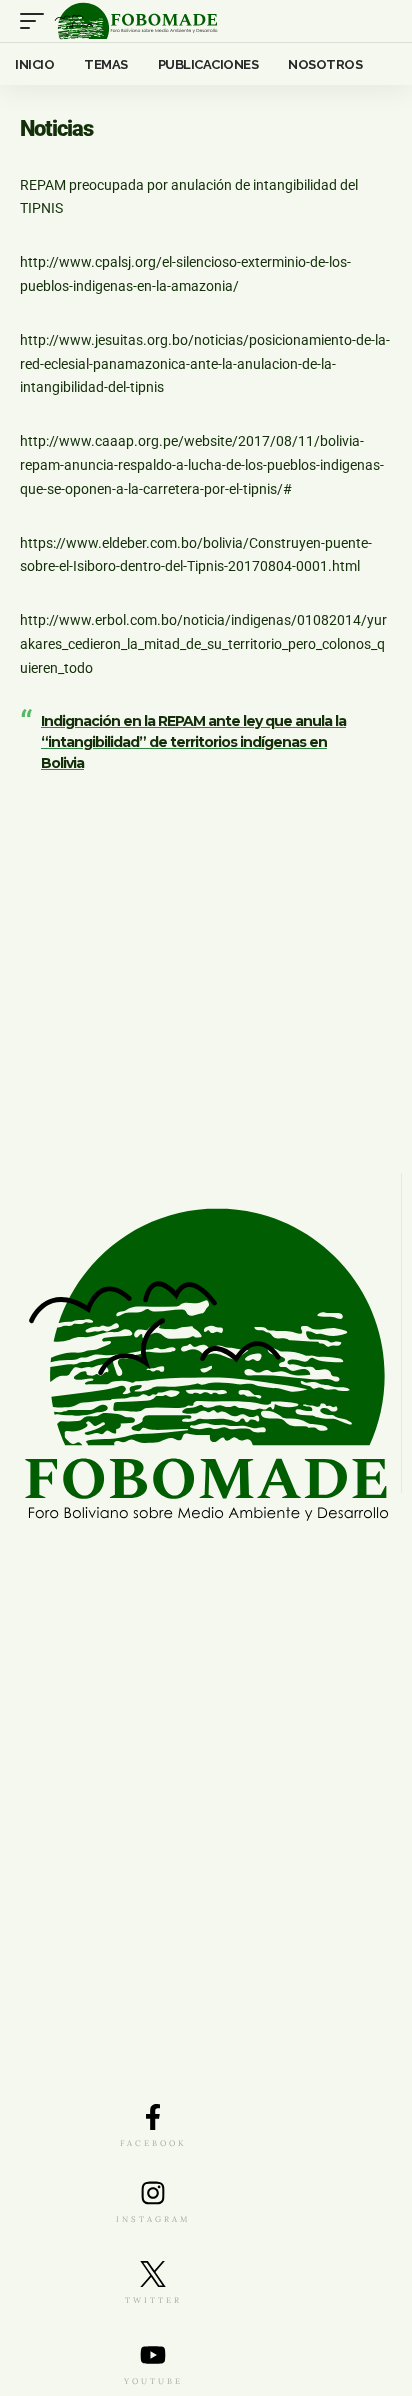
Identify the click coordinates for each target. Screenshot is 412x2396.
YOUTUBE (153, 2381)
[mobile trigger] (37, 21)
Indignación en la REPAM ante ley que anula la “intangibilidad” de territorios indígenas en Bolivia (193, 742)
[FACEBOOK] (153, 2117)
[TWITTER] (153, 2274)
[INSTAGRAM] (153, 2193)
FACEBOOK (153, 2143)
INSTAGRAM (153, 2219)
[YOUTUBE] (153, 2355)
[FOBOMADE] (136, 21)
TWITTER (153, 2300)
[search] (378, 21)
